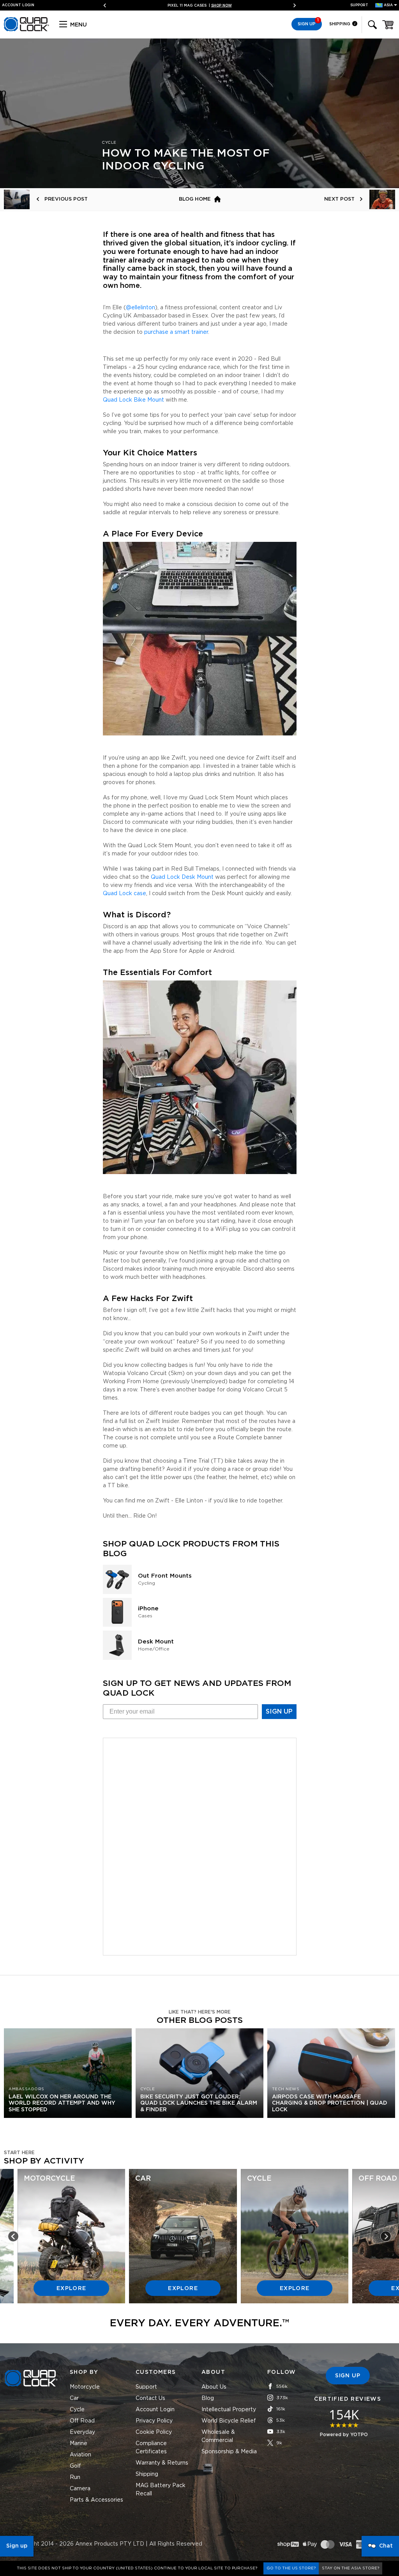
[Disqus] (200, 1845)
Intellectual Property (229, 2410)
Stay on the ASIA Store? (350, 2568)
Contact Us (150, 2398)
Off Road (82, 2421)
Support (359, 5)
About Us (214, 2387)
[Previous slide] (108, 6)
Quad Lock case (124, 894)
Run (75, 2477)
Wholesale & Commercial (218, 2436)
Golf (75, 2466)
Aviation (80, 2455)
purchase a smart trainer (176, 332)
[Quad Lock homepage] (26, 30)
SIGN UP (279, 1712)
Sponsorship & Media (229, 2452)
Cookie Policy (154, 2432)
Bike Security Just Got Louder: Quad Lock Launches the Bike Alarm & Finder (199, 2103)
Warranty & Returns (162, 2463)
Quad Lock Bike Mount (133, 400)
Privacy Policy (154, 2421)
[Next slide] (292, 6)
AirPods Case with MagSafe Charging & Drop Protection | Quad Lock (330, 2103)
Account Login (155, 2410)
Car (74, 2398)
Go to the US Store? (291, 2568)
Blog (208, 2398)
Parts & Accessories (96, 2500)
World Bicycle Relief (229, 2421)
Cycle (77, 2410)
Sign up (17, 2546)
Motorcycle (85, 2387)
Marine (79, 2444)
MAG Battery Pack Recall (161, 2490)
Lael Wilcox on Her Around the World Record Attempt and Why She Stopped (62, 2103)
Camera (80, 2489)
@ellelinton (140, 308)
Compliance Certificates (151, 2448)
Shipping (340, 24)
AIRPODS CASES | (200, 6)
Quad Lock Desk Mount (182, 877)
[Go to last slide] (13, 2236)
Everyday (82, 2432)
